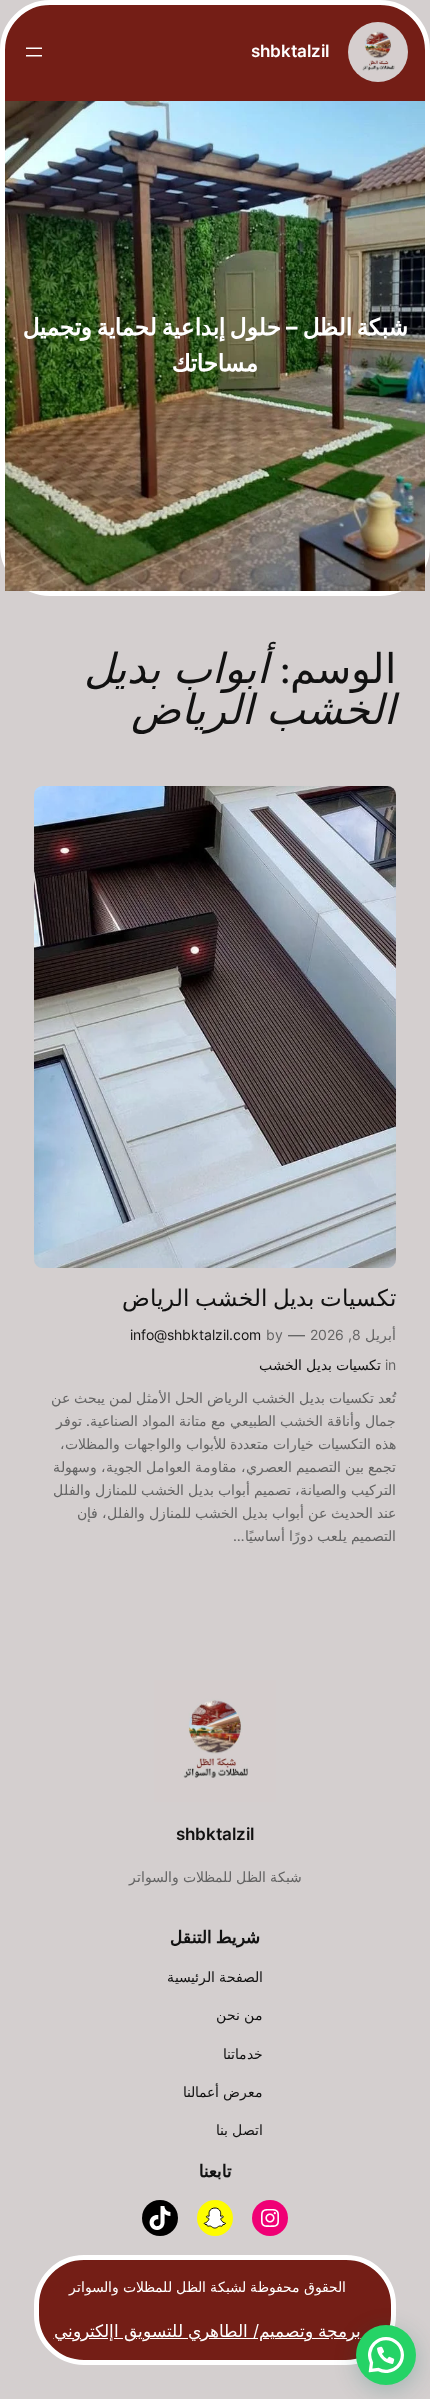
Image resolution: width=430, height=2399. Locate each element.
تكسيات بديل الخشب (320, 1364)
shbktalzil (290, 51)
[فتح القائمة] (34, 52)
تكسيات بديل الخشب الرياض (259, 1299)
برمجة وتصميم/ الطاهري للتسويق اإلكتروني (207, 2331)
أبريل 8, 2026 (353, 1334)
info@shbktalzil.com (195, 1334)
